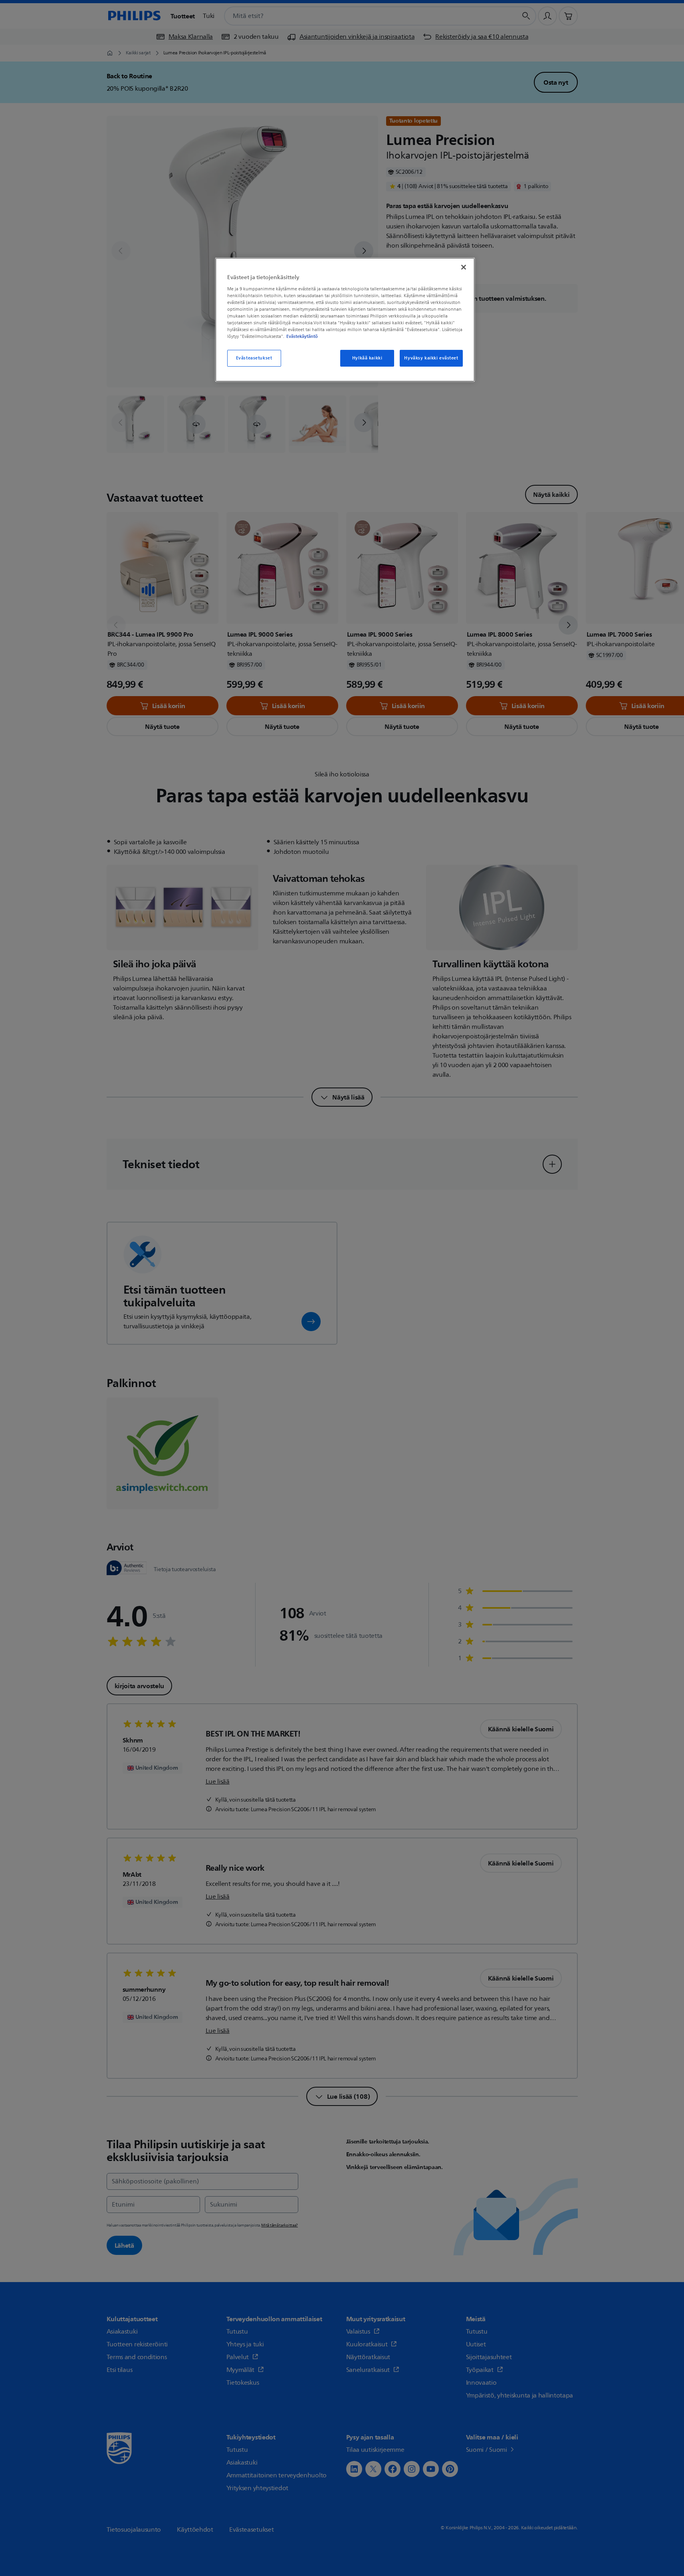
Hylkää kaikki (367, 358)
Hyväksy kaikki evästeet (431, 358)
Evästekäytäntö (302, 336)
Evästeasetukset (254, 358)
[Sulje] (464, 267)
